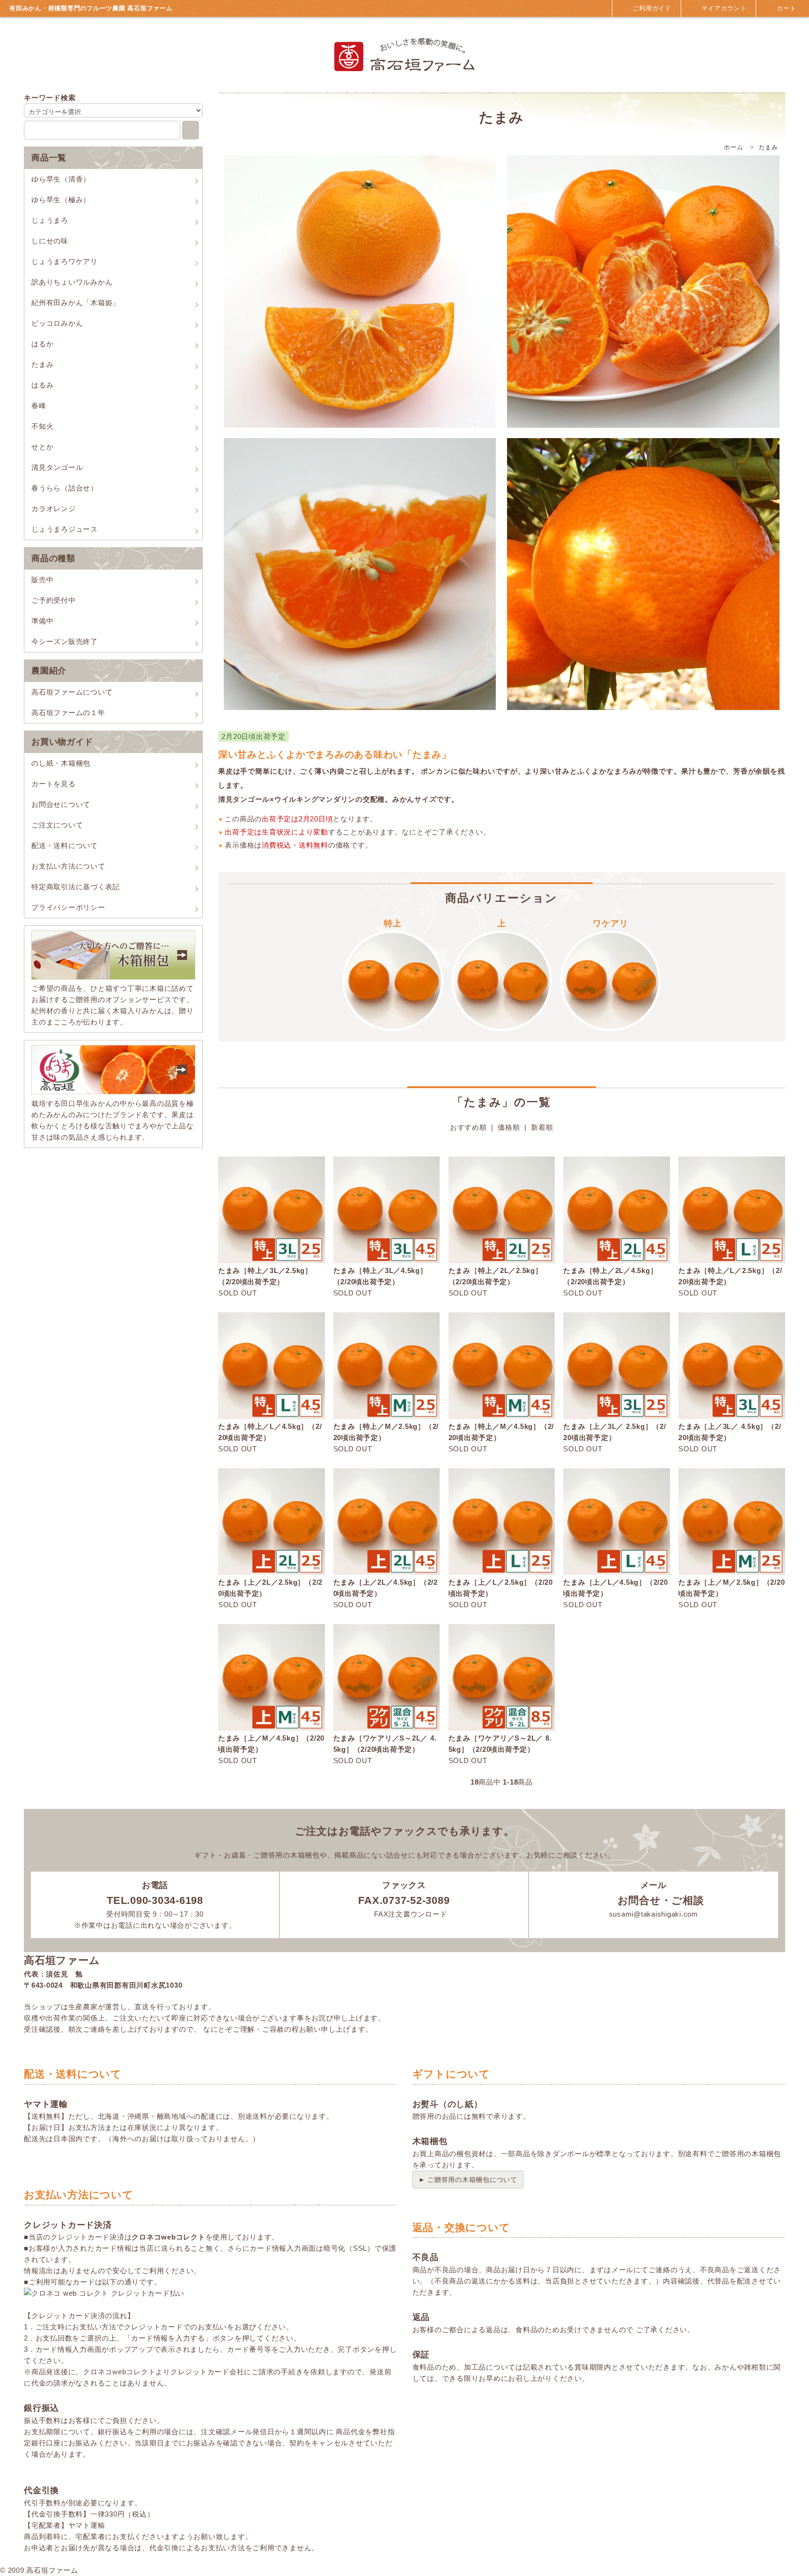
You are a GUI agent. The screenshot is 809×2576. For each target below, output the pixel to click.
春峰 (39, 406)
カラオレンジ (54, 509)
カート (785, 8)
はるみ (42, 385)
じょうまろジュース (65, 529)
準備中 (42, 621)
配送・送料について (65, 845)
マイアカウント (723, 8)
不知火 (42, 426)
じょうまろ (50, 220)
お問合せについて (61, 804)
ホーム (733, 147)
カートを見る (54, 784)
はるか (42, 344)
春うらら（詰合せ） (65, 488)
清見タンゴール (57, 467)
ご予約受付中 (54, 600)
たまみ (42, 364)
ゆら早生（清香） (61, 179)
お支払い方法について (68, 866)
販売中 (42, 580)
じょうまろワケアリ (65, 261)
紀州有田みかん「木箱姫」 (76, 303)
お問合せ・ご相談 (659, 1900)
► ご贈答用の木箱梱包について (468, 2180)
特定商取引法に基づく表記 (76, 887)
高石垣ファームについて (72, 692)
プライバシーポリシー (68, 907)
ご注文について (57, 825)
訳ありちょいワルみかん (72, 282)
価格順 (509, 1127)
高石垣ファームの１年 (68, 713)
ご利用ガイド (651, 8)
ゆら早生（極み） (61, 200)
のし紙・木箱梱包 (61, 763)
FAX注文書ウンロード (409, 1914)
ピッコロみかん (57, 323)
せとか (42, 447)
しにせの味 (50, 241)
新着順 (542, 1127)
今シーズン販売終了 (65, 641)
